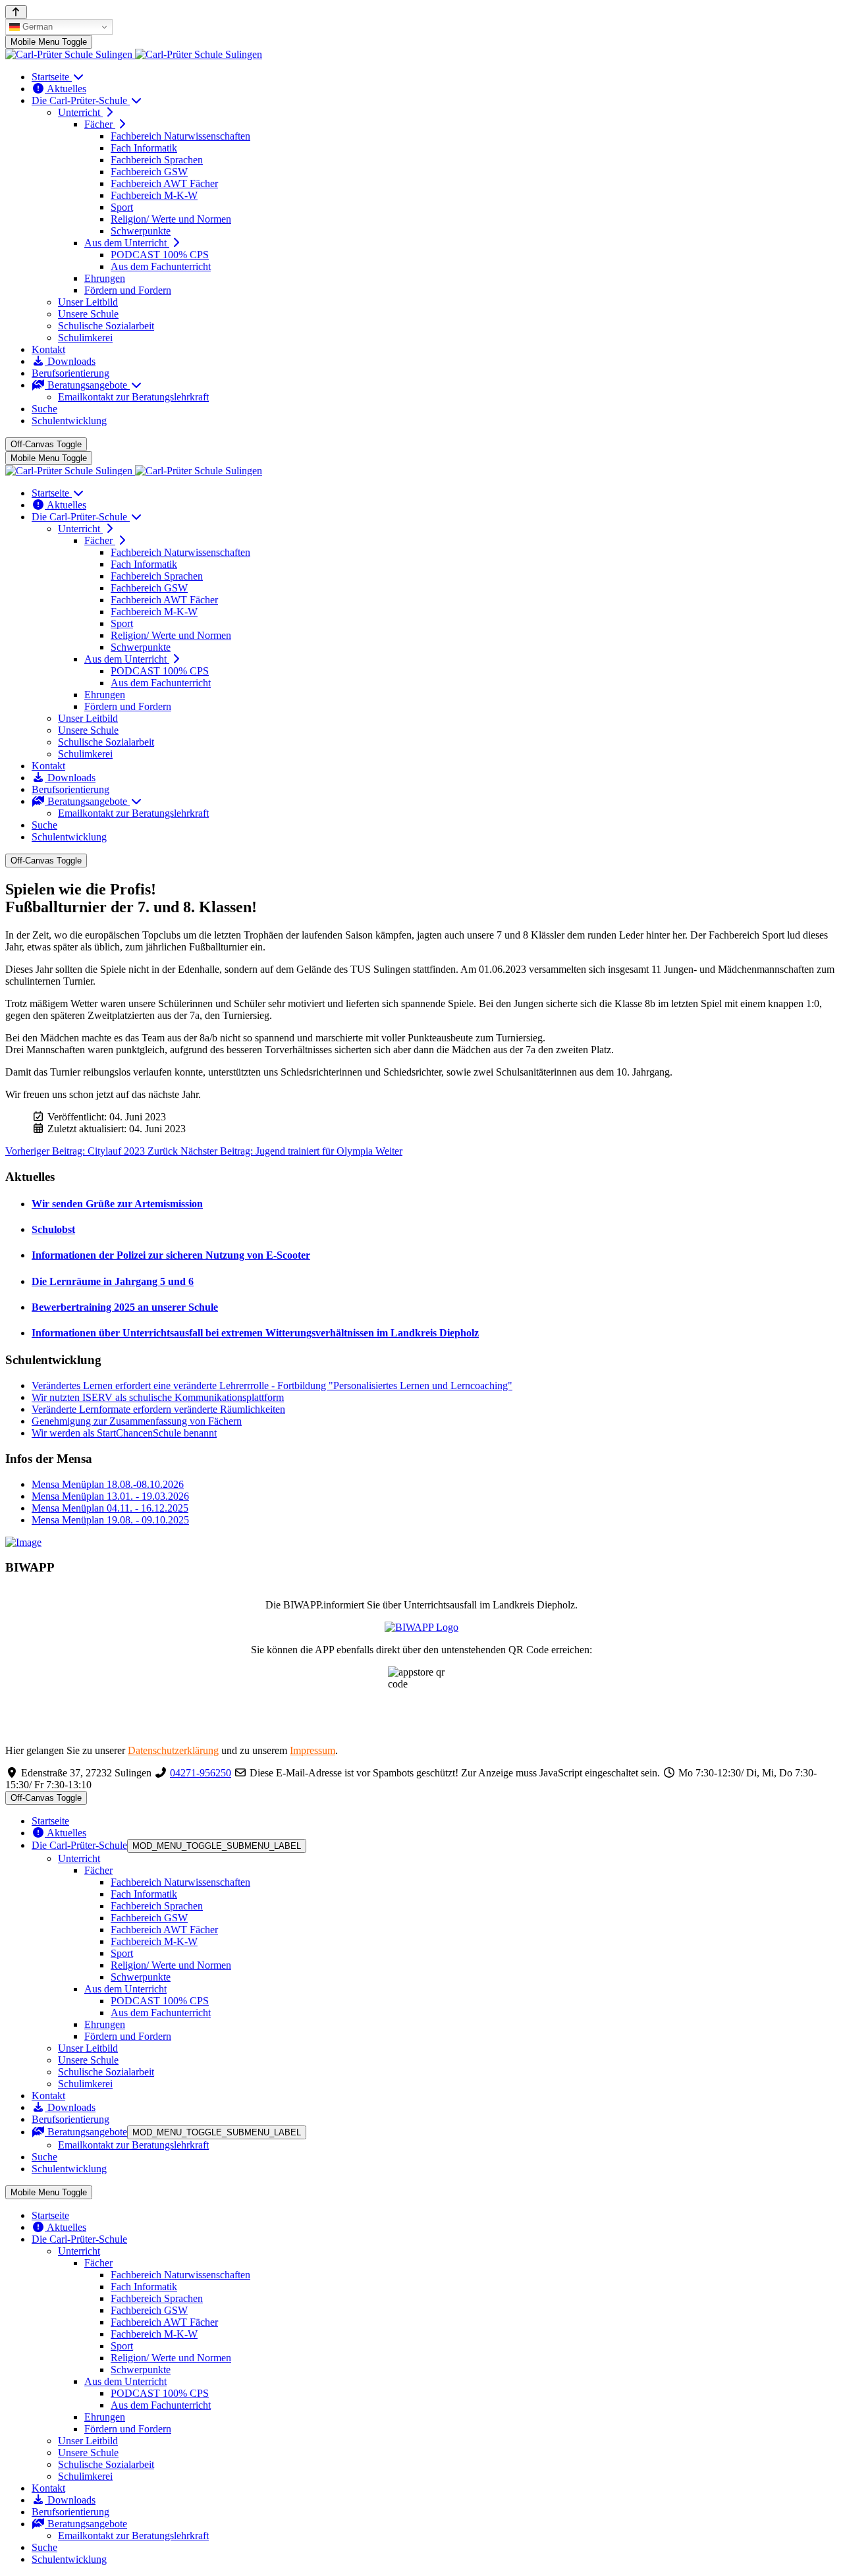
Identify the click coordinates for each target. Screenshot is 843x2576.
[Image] (421, 1543)
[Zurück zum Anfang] (16, 12)
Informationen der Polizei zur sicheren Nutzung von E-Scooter (171, 1255)
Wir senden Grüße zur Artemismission (117, 1204)
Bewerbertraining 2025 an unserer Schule (125, 1307)
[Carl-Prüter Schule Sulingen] (134, 54)
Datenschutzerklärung (173, 1750)
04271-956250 (201, 1773)
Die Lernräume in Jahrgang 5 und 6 (113, 1281)
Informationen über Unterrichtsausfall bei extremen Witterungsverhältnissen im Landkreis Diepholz (255, 1333)
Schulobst (53, 1229)
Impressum (313, 1750)
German (36, 27)
